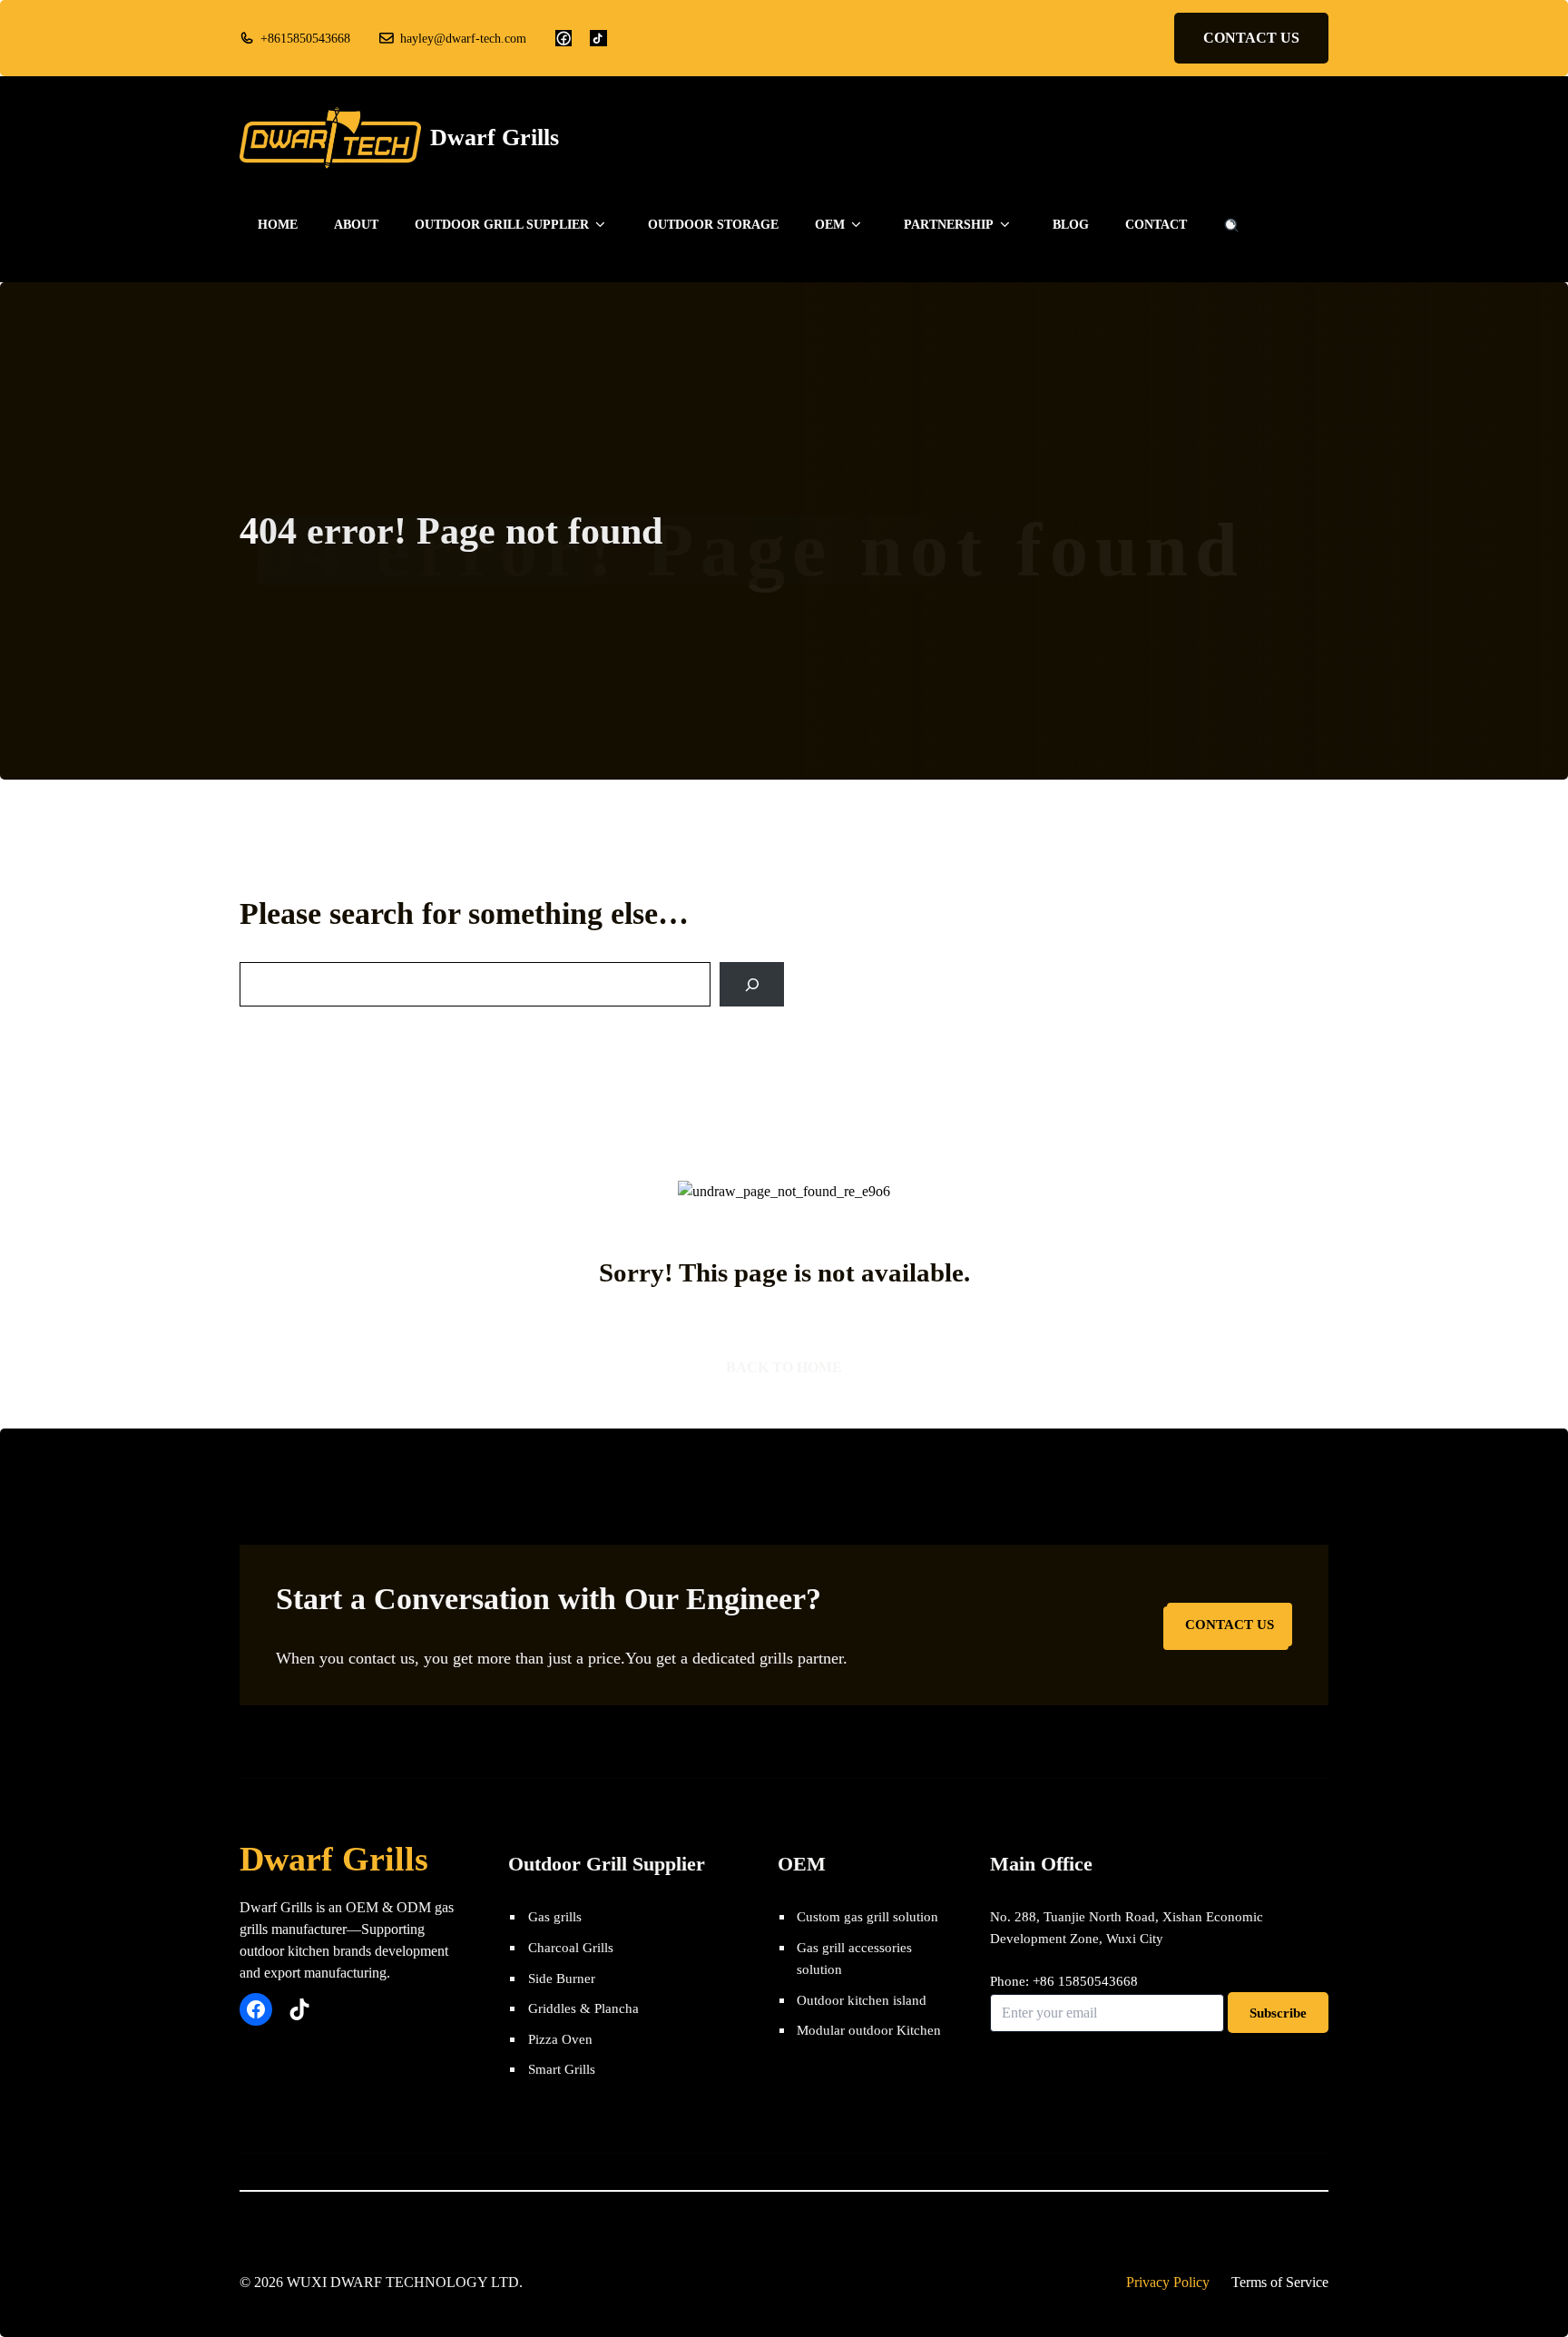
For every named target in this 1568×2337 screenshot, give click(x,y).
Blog (1071, 225)
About (356, 225)
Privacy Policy (1168, 2282)
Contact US (1251, 38)
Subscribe (1278, 2013)
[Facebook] (563, 38)
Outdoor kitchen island (862, 2000)
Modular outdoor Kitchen (869, 2030)
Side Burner (562, 1978)
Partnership (949, 225)
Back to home (784, 1367)
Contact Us (1230, 1625)
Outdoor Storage (713, 225)
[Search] (752, 984)
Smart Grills (562, 2069)
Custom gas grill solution (867, 1916)
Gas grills (555, 1916)
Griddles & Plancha (583, 2008)
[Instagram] (598, 38)
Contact (1156, 225)
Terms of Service (1280, 2282)
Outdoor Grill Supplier (502, 225)
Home (278, 225)
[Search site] (1231, 225)
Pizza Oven (560, 2039)
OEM (830, 225)
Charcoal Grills (571, 1947)
